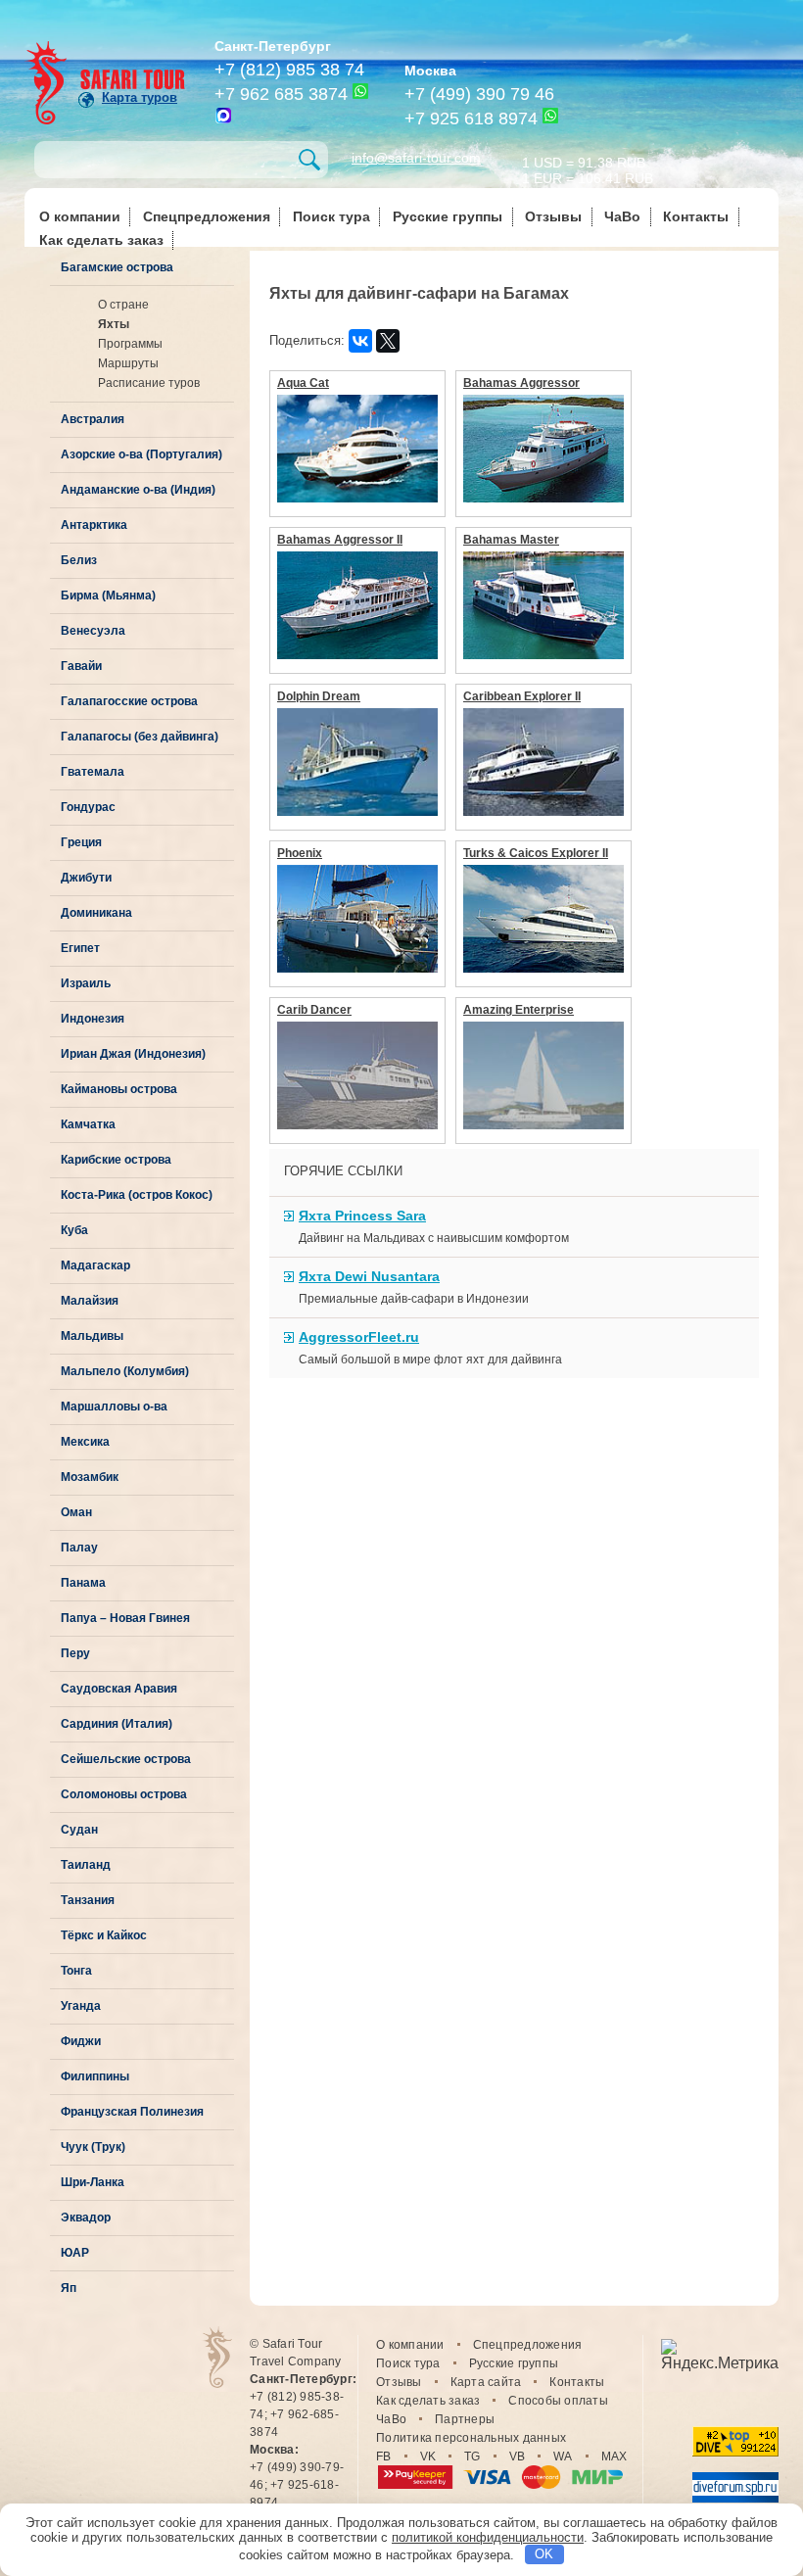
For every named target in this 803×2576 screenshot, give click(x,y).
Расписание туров (149, 383)
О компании (80, 216)
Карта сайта (486, 2382)
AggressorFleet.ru (359, 1337)
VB (518, 2457)
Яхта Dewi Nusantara (369, 1276)
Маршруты (128, 363)
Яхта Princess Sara (362, 1216)
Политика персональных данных (471, 2438)
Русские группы (448, 216)
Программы (130, 344)
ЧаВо (622, 216)
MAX (614, 2457)
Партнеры (465, 2419)
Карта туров (140, 97)
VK (428, 2457)
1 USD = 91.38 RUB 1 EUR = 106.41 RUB (588, 169)
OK (544, 2554)
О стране (123, 305)
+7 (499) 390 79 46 (479, 94)
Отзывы (553, 216)
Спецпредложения (207, 216)
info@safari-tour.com (416, 158)
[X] (388, 341)
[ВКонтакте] (360, 341)
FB (384, 2457)
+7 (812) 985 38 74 (289, 70)
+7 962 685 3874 (281, 94)
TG (472, 2457)
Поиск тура (331, 216)
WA (563, 2457)
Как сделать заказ (101, 240)
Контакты (696, 216)
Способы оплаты (558, 2401)
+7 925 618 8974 (471, 119)
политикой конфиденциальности (488, 2537)
